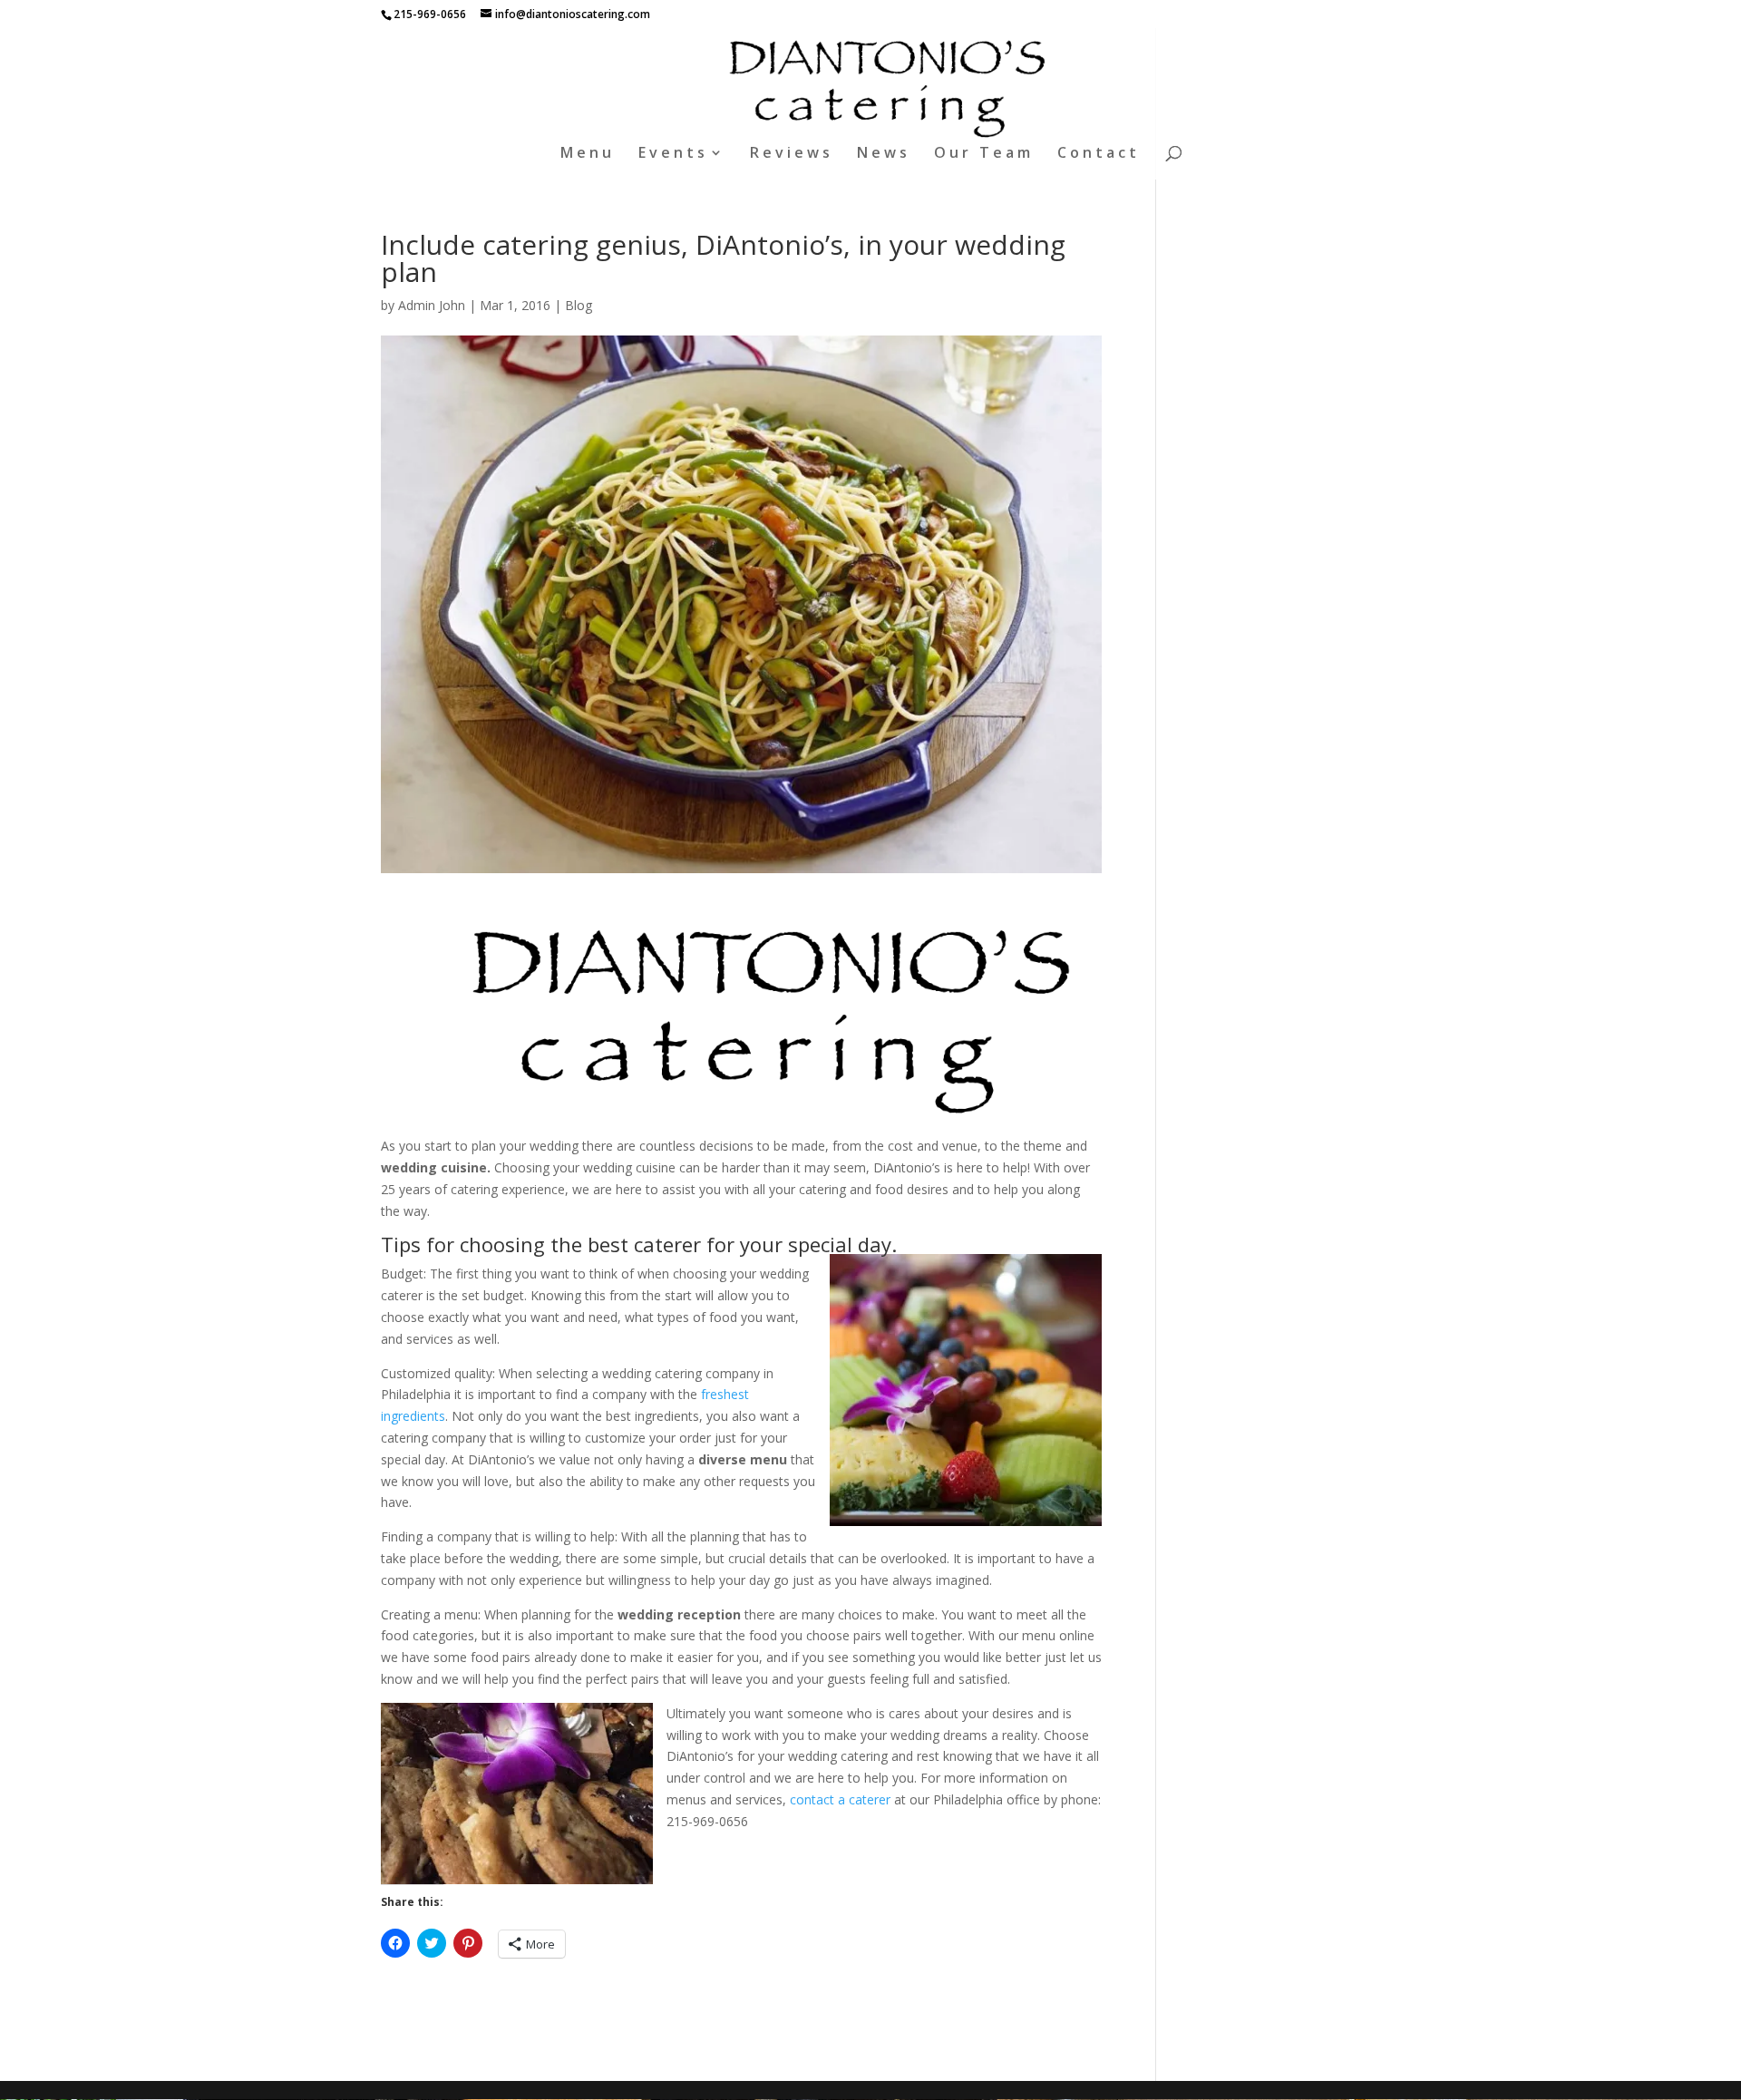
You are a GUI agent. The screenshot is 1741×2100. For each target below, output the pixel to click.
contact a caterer (840, 1799)
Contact (1099, 154)
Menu (588, 154)
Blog (579, 305)
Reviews (792, 154)
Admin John (432, 305)
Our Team (984, 154)
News (884, 154)
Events (673, 154)
